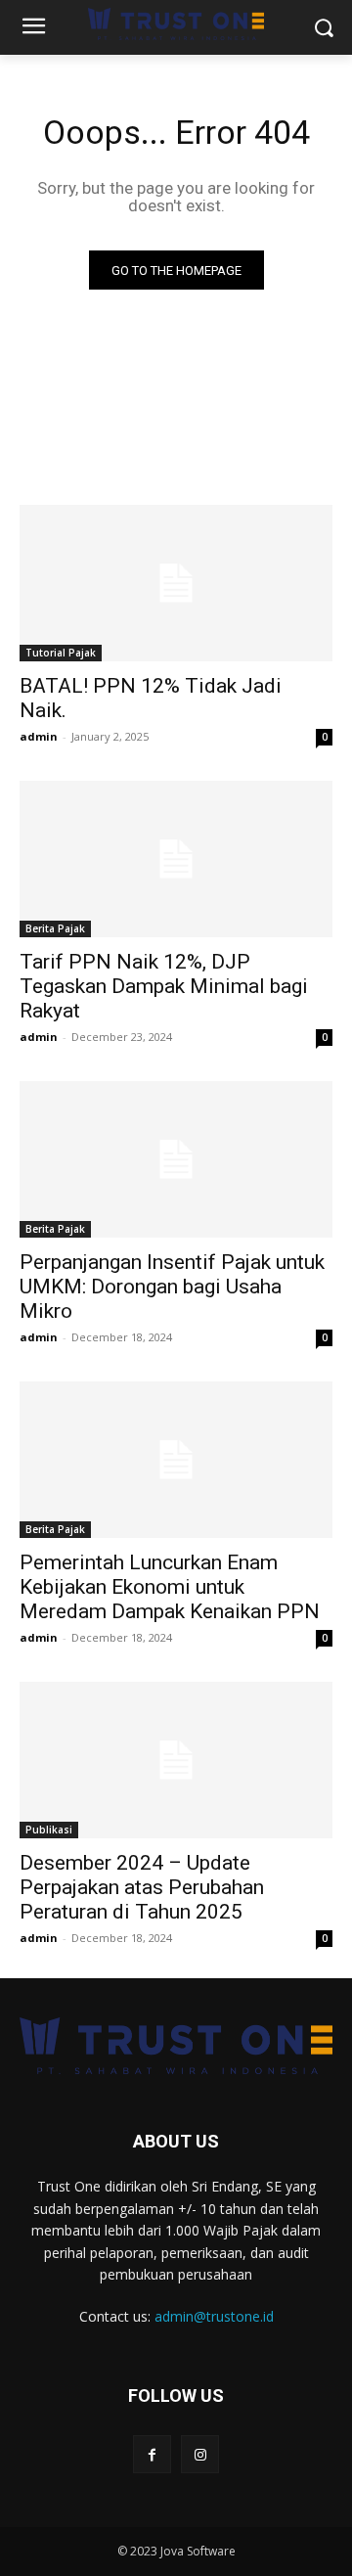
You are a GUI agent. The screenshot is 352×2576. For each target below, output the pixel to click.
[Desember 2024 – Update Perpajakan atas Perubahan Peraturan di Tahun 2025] (176, 1760)
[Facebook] (152, 2454)
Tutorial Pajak (61, 653)
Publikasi (49, 1830)
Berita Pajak (55, 928)
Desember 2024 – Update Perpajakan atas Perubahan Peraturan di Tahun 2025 (142, 1887)
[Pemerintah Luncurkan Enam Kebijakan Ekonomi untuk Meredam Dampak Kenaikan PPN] (176, 1460)
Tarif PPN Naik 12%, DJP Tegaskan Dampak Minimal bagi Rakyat (164, 986)
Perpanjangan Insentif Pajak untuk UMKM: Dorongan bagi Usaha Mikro (172, 1287)
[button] (323, 28)
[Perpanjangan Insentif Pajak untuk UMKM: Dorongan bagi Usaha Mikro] (176, 1159)
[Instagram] (200, 2454)
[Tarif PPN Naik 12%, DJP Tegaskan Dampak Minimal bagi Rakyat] (176, 859)
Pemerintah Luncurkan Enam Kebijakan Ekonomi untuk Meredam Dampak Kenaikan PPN (170, 1587)
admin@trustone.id (214, 2316)
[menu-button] (33, 28)
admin (39, 736)
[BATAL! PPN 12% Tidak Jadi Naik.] (176, 583)
